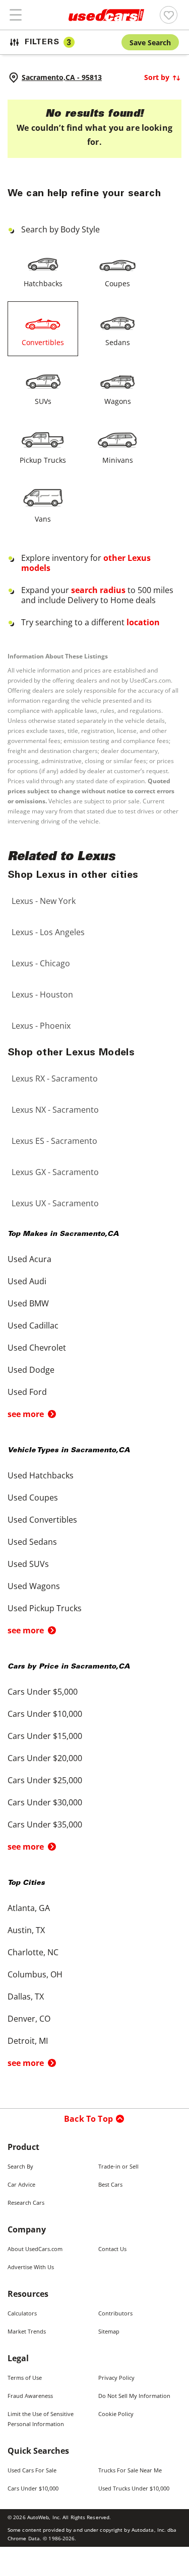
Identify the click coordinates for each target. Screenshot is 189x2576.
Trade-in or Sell (118, 2166)
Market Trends (27, 2331)
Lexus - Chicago (41, 963)
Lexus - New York (44, 901)
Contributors (115, 2313)
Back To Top (88, 2119)
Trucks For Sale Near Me (130, 2470)
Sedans (118, 342)
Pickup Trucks (43, 460)
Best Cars (110, 2184)
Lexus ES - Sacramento (54, 1141)
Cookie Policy (116, 2414)
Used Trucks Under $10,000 (134, 2488)
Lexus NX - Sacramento (55, 1110)
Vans (43, 519)
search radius (98, 590)
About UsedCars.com (35, 2249)
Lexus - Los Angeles (48, 932)
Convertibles (43, 342)
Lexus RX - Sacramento (55, 1078)
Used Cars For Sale (32, 2470)
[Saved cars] (169, 15)
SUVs (43, 401)
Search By (20, 2166)
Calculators (22, 2313)
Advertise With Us (31, 2267)
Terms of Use (25, 2378)
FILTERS (48, 43)
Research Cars (26, 2203)
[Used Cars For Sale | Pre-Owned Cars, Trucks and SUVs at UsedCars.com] (106, 15)
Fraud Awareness (30, 2396)
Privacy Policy (116, 2378)
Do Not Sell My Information (134, 2396)
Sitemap (109, 2331)
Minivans (118, 460)
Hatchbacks (43, 283)
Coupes (117, 283)
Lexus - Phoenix (41, 1026)
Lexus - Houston (42, 994)
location (143, 622)
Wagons (118, 401)
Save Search (150, 43)
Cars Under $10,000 (33, 2488)
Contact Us (112, 2249)
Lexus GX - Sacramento (55, 1172)
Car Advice (21, 2184)
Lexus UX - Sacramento (55, 1203)
